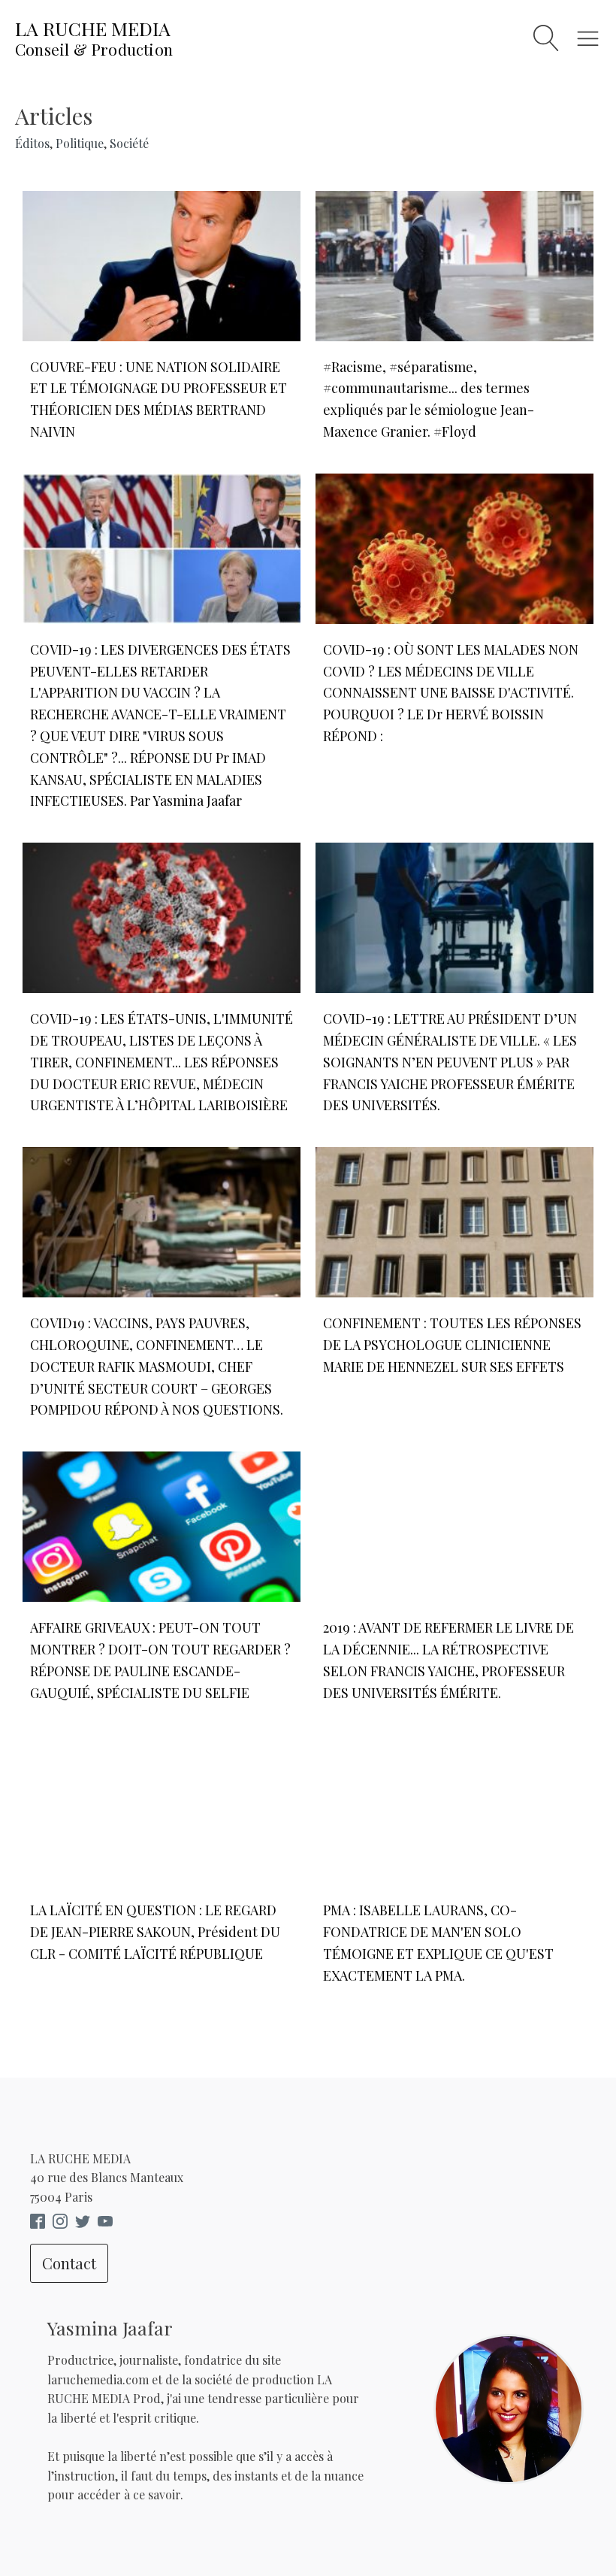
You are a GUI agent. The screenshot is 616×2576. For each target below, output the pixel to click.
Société (129, 143)
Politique (80, 143)
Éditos (32, 143)
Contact (69, 2263)
